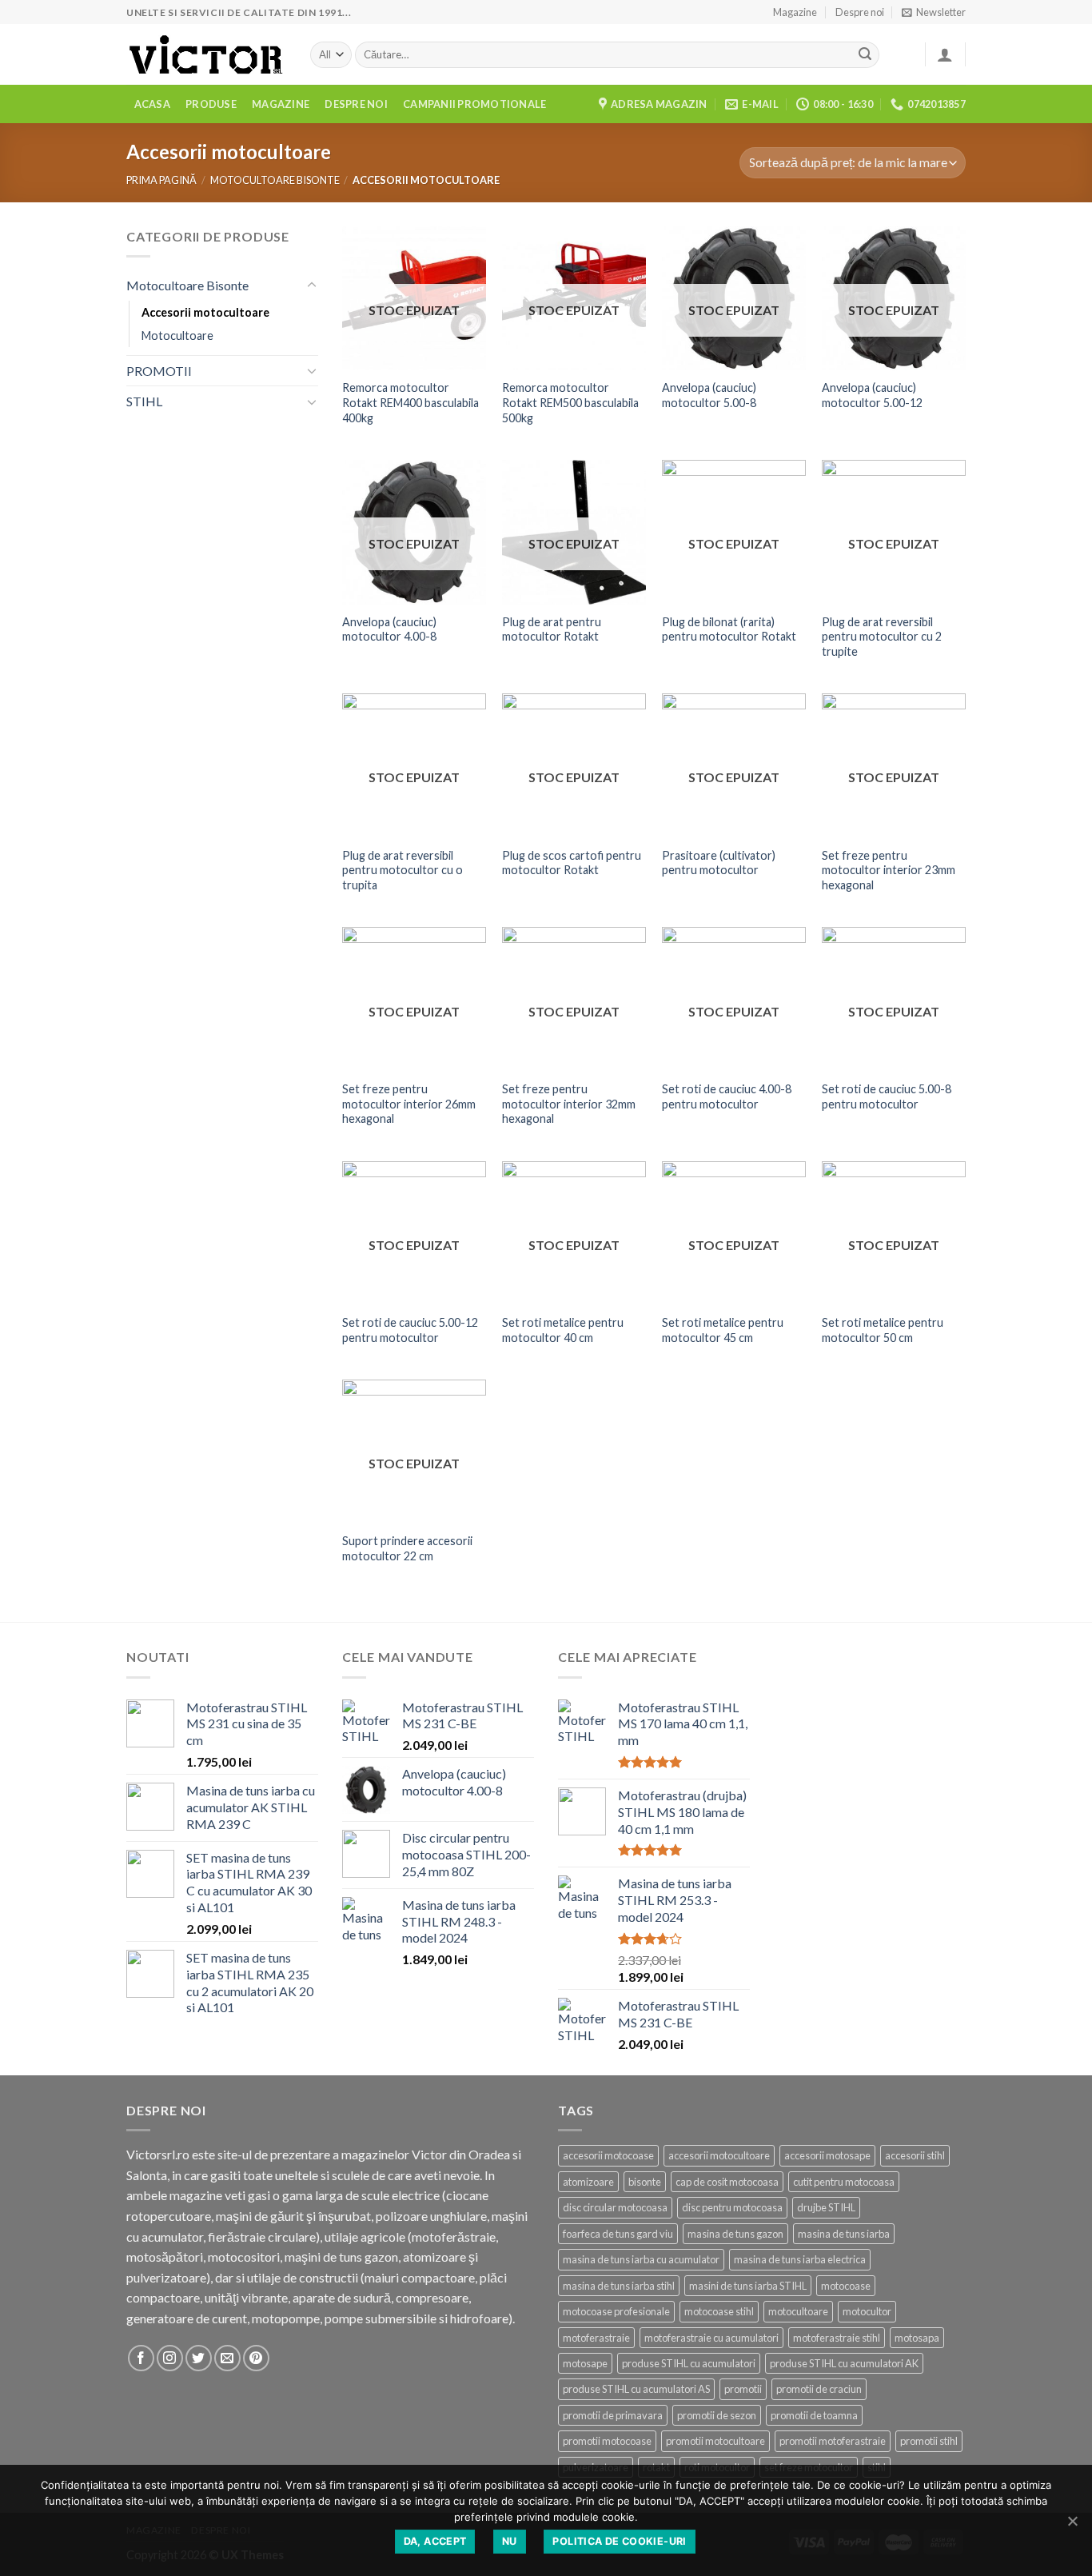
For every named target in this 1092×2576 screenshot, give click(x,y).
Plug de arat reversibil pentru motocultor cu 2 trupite (882, 637)
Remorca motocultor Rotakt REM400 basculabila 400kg (410, 402)
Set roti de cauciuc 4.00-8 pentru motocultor (727, 1096)
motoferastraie (596, 2338)
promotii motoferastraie (833, 2441)
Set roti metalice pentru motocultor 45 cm (723, 1330)
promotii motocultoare (715, 2441)
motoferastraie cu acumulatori (711, 2338)
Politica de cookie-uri (619, 2541)
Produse (211, 104)
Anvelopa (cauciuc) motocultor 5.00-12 (872, 395)
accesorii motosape (827, 2155)
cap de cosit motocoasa (727, 2182)
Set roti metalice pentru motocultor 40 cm (563, 1330)
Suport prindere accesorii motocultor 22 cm (407, 1548)
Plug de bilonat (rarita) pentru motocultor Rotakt (729, 629)
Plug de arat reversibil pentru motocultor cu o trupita (403, 870)
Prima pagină (161, 180)
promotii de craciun (819, 2389)
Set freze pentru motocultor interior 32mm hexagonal (569, 1104)
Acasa (152, 104)
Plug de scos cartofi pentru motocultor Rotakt (572, 863)
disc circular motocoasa (615, 2207)
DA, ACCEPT (435, 2541)
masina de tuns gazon (735, 2234)
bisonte (645, 2182)
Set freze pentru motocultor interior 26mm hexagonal (409, 1104)
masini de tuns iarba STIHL (748, 2286)
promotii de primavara (613, 2415)
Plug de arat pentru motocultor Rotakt (552, 629)
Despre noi (860, 12)
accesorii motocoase (608, 2155)
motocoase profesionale (616, 2311)
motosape (585, 2363)
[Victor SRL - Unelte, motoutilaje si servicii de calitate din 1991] (206, 55)
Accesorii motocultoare (205, 312)
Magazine (795, 12)
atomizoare (588, 2182)
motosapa (917, 2338)
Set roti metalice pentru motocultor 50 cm (883, 1330)
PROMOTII (159, 371)
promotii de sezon (717, 2415)
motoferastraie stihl (837, 2338)
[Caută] (865, 55)
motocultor (867, 2311)
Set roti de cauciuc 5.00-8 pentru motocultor (887, 1096)
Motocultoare (177, 335)
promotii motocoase (607, 2441)
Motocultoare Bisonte (275, 180)
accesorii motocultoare (719, 2155)
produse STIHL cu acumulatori (689, 2363)
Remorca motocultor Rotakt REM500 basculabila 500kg (570, 402)
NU (510, 2541)
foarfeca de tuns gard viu (618, 2234)
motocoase (846, 2286)
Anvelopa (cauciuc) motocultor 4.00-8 (389, 629)
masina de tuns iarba (844, 2234)
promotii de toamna (814, 2415)
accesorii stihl (915, 2155)
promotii (743, 2389)
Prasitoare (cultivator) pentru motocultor (719, 863)
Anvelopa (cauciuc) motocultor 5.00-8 (709, 395)
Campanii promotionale (474, 104)
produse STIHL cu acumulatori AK (844, 2363)
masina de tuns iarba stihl (619, 2286)
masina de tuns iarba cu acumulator (641, 2259)
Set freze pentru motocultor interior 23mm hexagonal (889, 870)
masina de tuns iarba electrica (800, 2259)
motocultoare (798, 2311)
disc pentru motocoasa (732, 2207)
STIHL (144, 401)
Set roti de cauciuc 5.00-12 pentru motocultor (410, 1330)
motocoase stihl (719, 2311)
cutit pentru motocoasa (844, 2182)
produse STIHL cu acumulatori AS (636, 2389)
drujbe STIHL (826, 2207)
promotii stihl (929, 2441)
